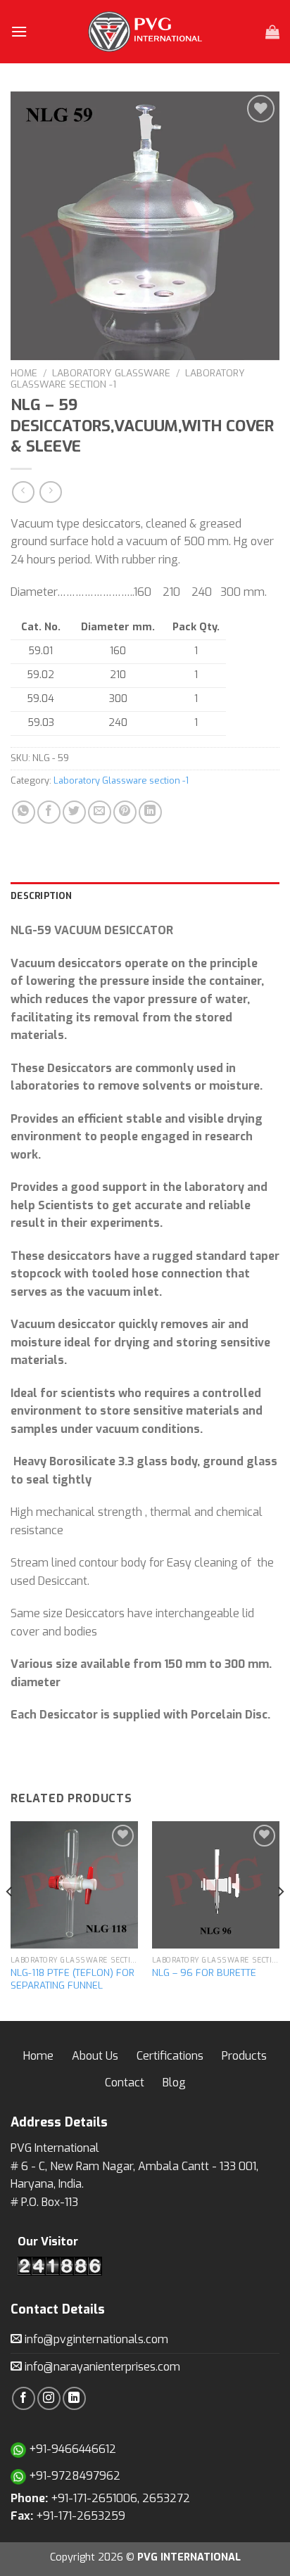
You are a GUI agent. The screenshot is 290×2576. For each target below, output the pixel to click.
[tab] (145, 896)
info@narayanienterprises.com (101, 2367)
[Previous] (10, 1920)
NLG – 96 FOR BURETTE (204, 1973)
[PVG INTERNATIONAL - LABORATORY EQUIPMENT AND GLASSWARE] (145, 32)
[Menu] (19, 31)
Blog (174, 2083)
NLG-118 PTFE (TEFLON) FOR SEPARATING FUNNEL (72, 1979)
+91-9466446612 (71, 2449)
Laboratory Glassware (111, 373)
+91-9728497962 (73, 2476)
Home (24, 373)
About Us (95, 2056)
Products (244, 2056)
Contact (125, 2083)
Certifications (170, 2056)
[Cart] (272, 32)
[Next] (280, 1920)
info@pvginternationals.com (95, 2339)
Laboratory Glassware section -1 (121, 780)
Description (41, 896)
